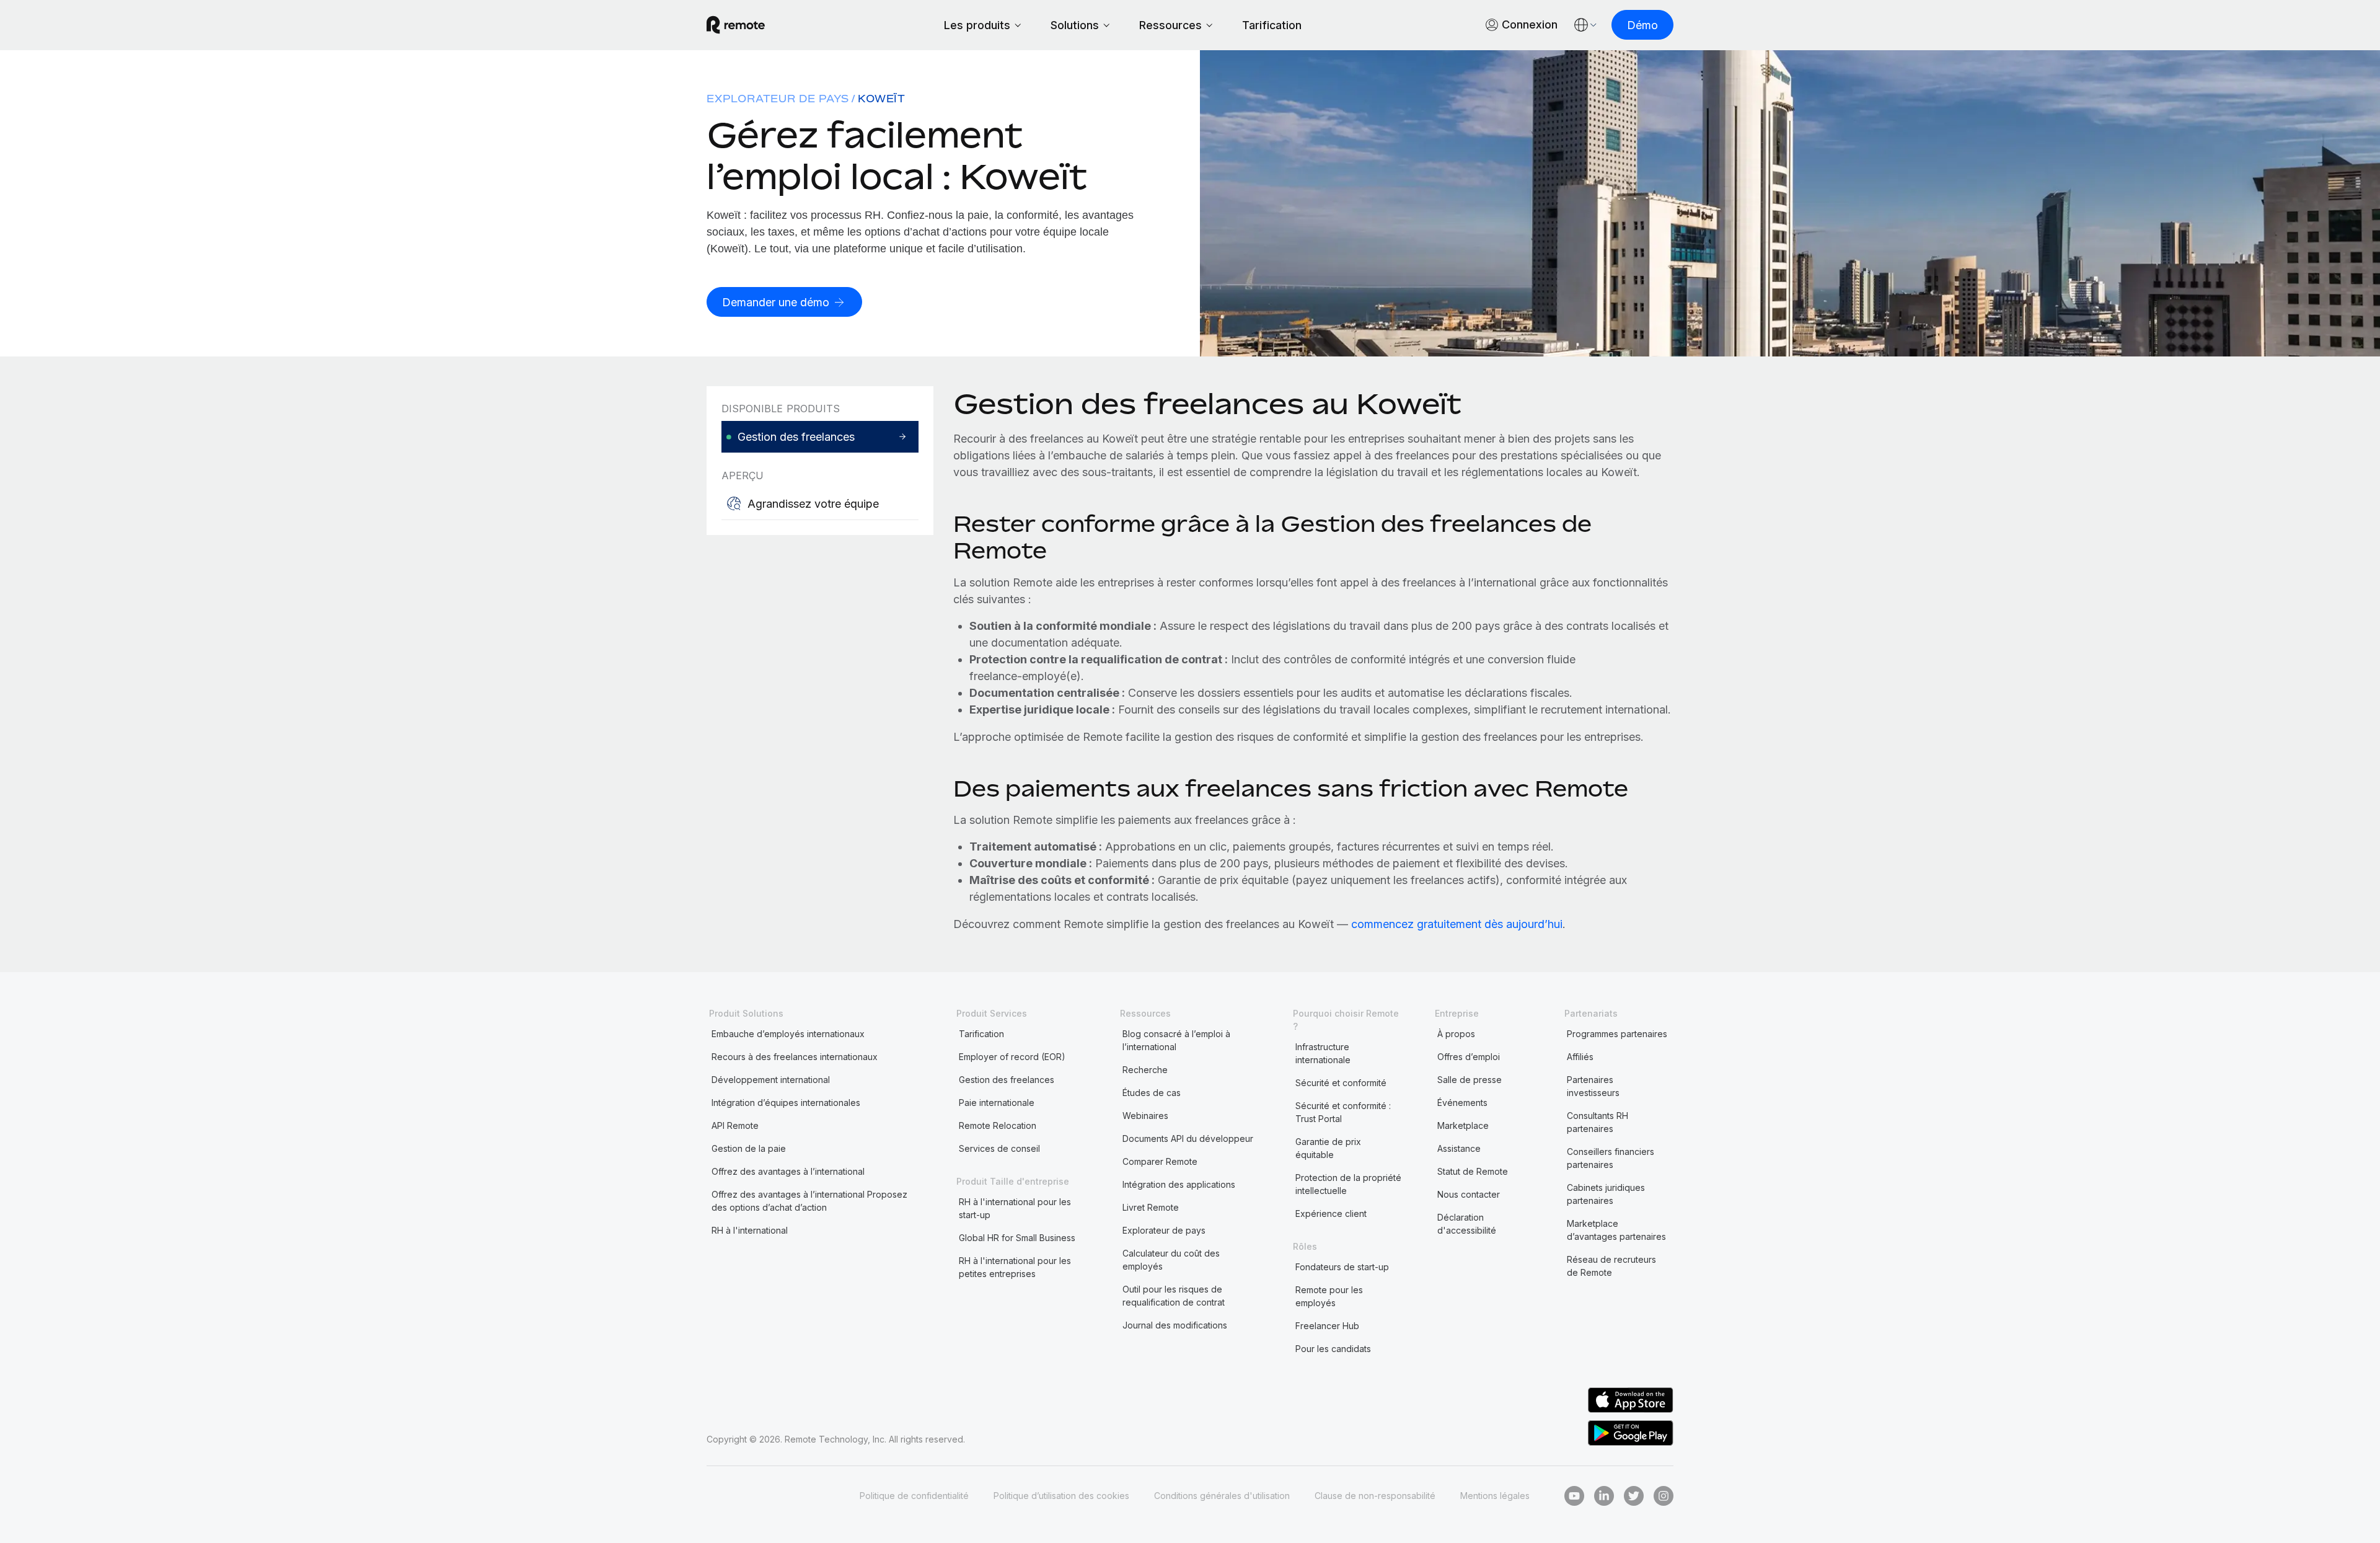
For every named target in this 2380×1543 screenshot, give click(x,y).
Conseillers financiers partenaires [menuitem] (1611, 1158)
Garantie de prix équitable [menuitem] (1328, 1148)
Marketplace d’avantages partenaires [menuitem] (1616, 1230)
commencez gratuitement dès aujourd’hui (1457, 924)
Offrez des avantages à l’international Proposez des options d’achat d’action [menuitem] (809, 1201)
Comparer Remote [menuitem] (1160, 1161)
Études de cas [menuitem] (1152, 1093)
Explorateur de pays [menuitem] (778, 99)
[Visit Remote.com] (736, 25)
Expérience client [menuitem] (1331, 1214)
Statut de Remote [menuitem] (1473, 1171)
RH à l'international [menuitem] (750, 1230)
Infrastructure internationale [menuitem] (1323, 1053)
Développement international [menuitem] (771, 1080)
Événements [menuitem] (1462, 1103)
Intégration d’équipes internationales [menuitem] (786, 1103)
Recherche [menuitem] (1145, 1070)
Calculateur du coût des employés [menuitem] (1171, 1260)
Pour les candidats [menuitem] (1333, 1349)
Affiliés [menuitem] (1580, 1057)
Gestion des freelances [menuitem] (1007, 1080)
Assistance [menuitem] (1459, 1148)
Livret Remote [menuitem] (1151, 1207)
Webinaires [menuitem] (1145, 1116)
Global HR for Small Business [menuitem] (1017, 1238)
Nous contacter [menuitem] (1469, 1194)
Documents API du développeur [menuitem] (1188, 1138)
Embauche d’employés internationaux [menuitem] (788, 1034)
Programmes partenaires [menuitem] (1617, 1034)
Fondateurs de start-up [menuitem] (1342, 1267)
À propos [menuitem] (1456, 1034)
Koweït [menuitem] (882, 99)
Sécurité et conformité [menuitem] (1341, 1083)
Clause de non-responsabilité (1375, 1496)
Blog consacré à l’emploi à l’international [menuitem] (1176, 1040)
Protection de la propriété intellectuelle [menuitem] (1348, 1184)
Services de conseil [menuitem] (999, 1148)
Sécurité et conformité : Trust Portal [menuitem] (1343, 1112)
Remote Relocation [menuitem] (998, 1125)
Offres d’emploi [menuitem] (1469, 1057)
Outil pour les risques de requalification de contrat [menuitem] (1174, 1296)
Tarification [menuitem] (981, 1034)
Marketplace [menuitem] (1463, 1125)
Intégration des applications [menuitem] (1179, 1184)
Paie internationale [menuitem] (997, 1103)
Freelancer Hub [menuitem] (1327, 1326)
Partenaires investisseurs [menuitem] (1593, 1086)
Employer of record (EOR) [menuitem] (1012, 1057)
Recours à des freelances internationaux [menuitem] (795, 1057)
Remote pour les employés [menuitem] (1329, 1296)
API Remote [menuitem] (735, 1125)
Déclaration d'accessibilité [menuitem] (1467, 1224)
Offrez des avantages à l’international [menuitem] (788, 1171)
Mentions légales (1495, 1496)
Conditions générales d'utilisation (1222, 1496)
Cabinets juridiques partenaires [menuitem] (1606, 1194)
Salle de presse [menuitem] (1470, 1080)
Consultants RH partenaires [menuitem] (1598, 1122)
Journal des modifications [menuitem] (1175, 1325)
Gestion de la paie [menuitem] (749, 1148)
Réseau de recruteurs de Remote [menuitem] (1611, 1266)
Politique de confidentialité (914, 1496)
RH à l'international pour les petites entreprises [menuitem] (1015, 1267)
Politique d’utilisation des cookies (1061, 1496)
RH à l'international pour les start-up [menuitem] (1015, 1208)
